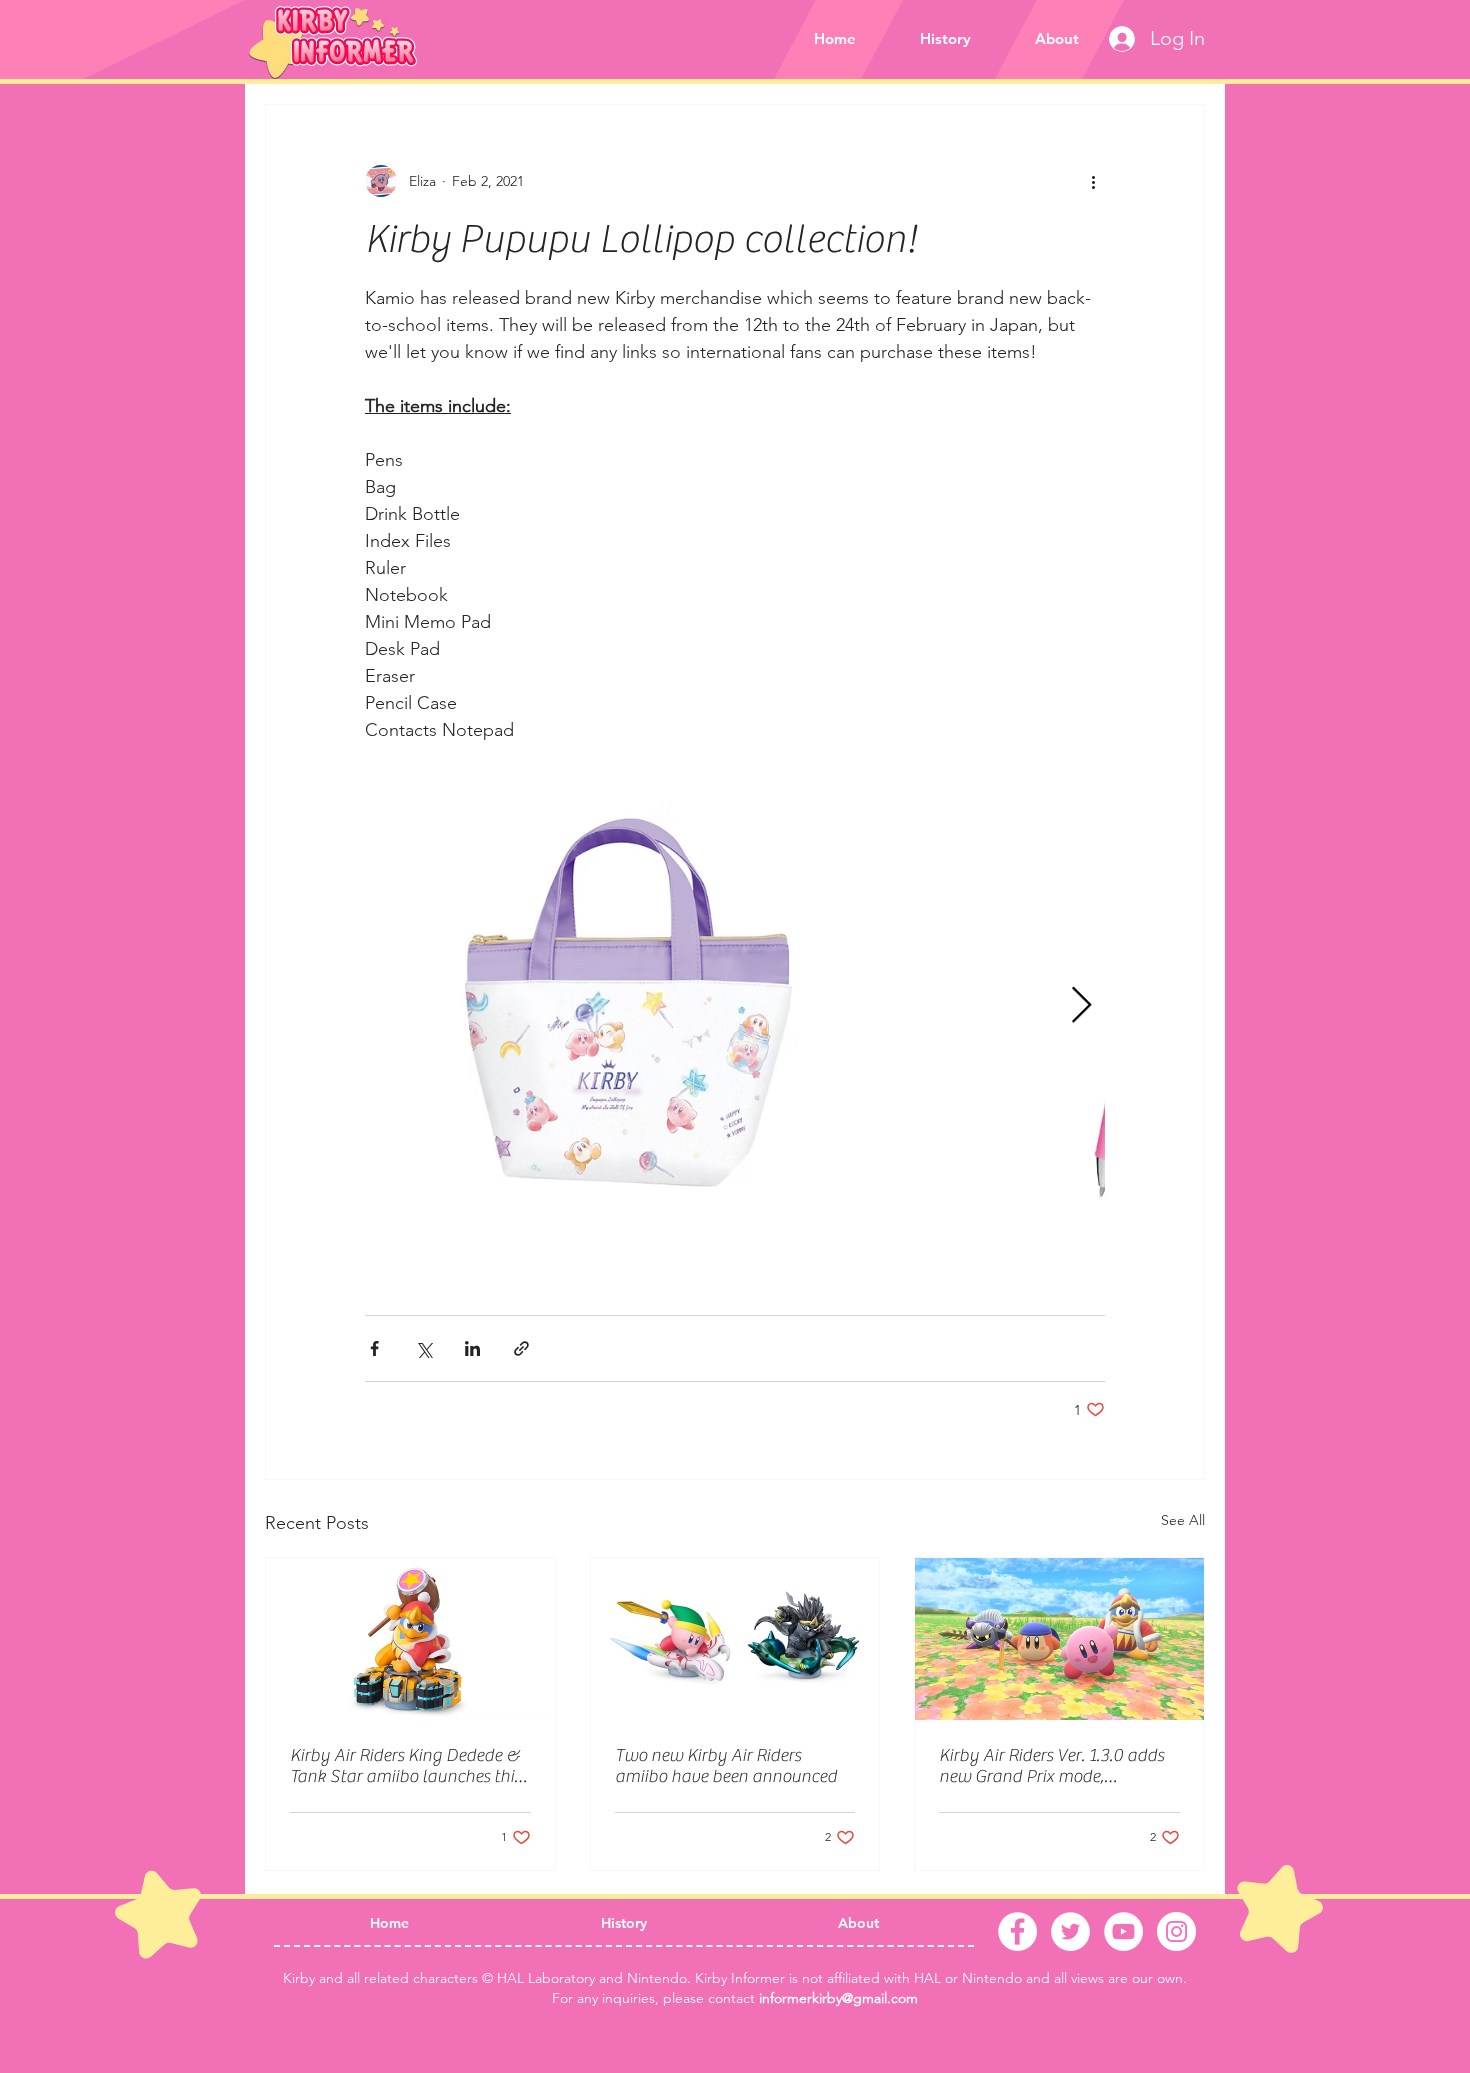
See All (1183, 1520)
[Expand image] (625, 1006)
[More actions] (1093, 181)
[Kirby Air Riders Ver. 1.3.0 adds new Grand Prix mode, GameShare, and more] (1059, 1639)
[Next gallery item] (1081, 1006)
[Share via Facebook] (374, 1348)
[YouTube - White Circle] (1123, 1931)
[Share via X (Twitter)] (423, 1348)
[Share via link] (521, 1348)
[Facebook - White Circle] (1017, 1931)
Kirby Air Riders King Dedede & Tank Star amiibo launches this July (405, 1766)
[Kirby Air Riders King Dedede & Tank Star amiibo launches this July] (410, 1639)
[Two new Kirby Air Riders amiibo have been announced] (735, 1639)
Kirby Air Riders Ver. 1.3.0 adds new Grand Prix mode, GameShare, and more (1051, 1766)
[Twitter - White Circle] (1070, 1931)
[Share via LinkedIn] (472, 1348)
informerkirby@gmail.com (838, 1998)
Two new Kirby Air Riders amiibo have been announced (726, 1766)
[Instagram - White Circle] (1176, 1931)
